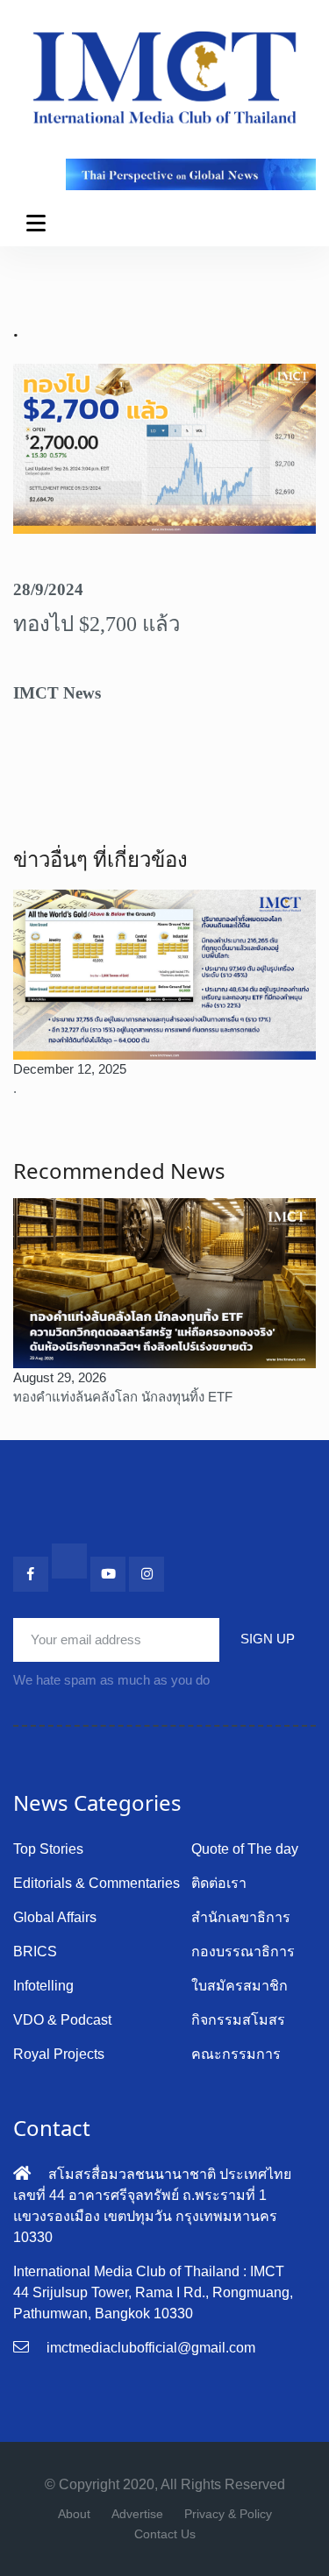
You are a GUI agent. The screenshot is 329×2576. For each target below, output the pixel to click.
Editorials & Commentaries (97, 1883)
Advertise (137, 2514)
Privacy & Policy (228, 2514)
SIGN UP (268, 1639)
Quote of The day (245, 1849)
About (74, 2514)
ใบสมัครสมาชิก (240, 1986)
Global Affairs (55, 1917)
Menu (39, 223)
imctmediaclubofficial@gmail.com (151, 2348)
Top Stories (48, 1849)
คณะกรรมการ (236, 2054)
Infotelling (43, 1986)
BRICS (35, 1952)
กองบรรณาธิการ (243, 1952)
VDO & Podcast (62, 2020)
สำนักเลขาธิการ (241, 1917)
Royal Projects (59, 2054)
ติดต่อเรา (219, 1883)
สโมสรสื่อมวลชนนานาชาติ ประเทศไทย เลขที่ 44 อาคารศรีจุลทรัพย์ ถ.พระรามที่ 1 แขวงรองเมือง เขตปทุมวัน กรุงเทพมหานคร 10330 (152, 2206)
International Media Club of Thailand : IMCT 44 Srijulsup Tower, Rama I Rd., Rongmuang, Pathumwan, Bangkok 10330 (153, 2292)
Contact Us (165, 2534)
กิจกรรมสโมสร (238, 2020)
